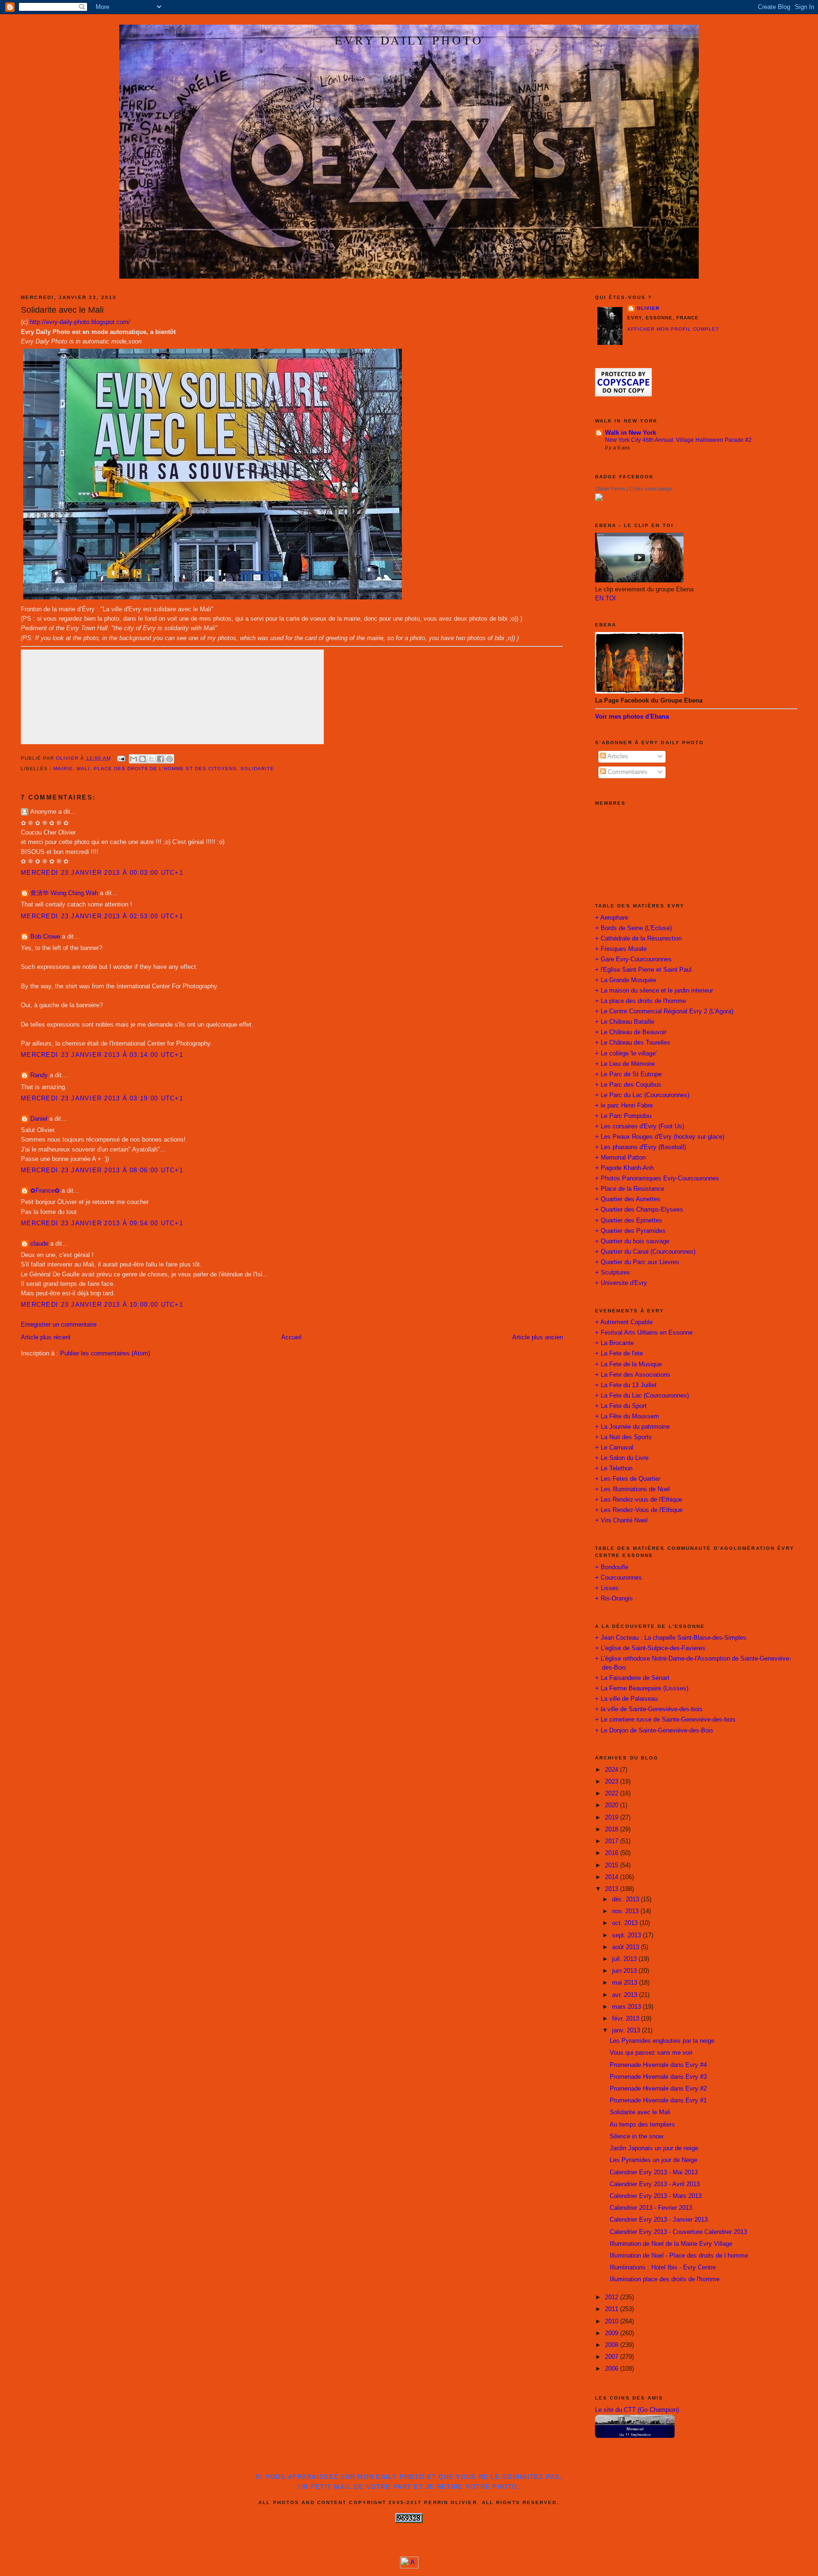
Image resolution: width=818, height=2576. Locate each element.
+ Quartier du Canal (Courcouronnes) (645, 1252)
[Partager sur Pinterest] (169, 759)
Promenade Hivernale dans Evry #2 (658, 2089)
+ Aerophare (612, 918)
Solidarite (257, 769)
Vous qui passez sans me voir (651, 2053)
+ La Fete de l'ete (619, 1354)
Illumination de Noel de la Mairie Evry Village (671, 2244)
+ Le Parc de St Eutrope (628, 1074)
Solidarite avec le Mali (640, 2112)
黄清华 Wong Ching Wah (64, 893)
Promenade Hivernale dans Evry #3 (658, 2077)
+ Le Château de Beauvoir (631, 1032)
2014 (613, 1877)
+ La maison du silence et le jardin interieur (654, 991)
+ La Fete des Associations (633, 1375)
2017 (613, 1841)
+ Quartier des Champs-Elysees (639, 1210)
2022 (613, 1794)
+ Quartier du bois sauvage (632, 1241)
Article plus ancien (538, 1337)
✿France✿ (46, 1191)
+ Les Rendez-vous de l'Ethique (639, 1500)
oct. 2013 (626, 1923)
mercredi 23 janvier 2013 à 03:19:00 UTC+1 (102, 1099)
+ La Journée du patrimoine (632, 1427)
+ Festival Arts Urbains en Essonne (644, 1333)
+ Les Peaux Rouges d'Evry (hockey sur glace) (660, 1137)
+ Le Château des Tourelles (633, 1043)
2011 (613, 2309)
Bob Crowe (45, 937)
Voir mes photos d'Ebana (632, 717)
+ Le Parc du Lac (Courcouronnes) (642, 1095)
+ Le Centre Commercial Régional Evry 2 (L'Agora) (664, 1011)
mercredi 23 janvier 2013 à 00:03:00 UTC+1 (102, 873)
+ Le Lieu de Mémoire (625, 1064)
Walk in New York (631, 433)
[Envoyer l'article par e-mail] (121, 758)
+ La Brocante (614, 1343)
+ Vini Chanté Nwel (621, 1521)
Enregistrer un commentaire (59, 1325)
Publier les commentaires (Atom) (105, 1354)
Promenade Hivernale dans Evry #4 (658, 2065)
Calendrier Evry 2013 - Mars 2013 (656, 2196)
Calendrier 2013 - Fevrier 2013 (651, 2208)
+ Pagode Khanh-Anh (624, 1168)
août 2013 (627, 1947)
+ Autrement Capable (624, 1322)
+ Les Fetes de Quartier (628, 1479)
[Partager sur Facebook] (160, 759)
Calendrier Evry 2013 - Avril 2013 (655, 2184)
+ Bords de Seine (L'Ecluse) (633, 928)
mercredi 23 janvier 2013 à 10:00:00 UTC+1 (102, 1305)
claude (39, 1244)
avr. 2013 (626, 1995)
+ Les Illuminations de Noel (632, 1489)
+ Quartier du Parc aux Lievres (637, 1262)
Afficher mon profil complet (673, 329)
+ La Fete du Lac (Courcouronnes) (642, 1396)
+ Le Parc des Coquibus (628, 1085)
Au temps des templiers (642, 2125)
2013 (613, 1889)
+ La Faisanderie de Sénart (632, 1678)
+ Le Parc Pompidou (623, 1116)
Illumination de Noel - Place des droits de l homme (679, 2256)
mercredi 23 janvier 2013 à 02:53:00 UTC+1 (102, 916)
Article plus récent (46, 1337)
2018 (613, 1829)
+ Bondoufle (612, 1567)
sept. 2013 (627, 1935)
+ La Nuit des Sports (623, 1437)
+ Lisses (607, 1588)
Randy (39, 1075)
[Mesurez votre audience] (409, 2567)
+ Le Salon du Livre (622, 1458)
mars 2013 (627, 2007)
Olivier (648, 308)
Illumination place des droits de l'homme (665, 2279)
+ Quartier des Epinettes (629, 1221)
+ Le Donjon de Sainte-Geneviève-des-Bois (654, 1731)
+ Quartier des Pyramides (630, 1231)
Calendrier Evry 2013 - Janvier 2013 (659, 2220)
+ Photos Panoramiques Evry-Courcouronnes (657, 1178)
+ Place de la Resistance (630, 1189)
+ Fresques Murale (621, 949)
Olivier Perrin (610, 489)
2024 (613, 1770)
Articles (617, 756)
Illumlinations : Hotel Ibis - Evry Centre (663, 2268)
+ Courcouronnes (618, 1578)
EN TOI (605, 598)
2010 (613, 2321)
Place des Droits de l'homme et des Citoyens (165, 769)
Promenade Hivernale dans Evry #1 (658, 2101)
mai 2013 (626, 1983)
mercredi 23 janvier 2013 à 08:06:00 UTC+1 (102, 1170)
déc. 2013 (627, 1899)
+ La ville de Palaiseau (626, 1699)
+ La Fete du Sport (621, 1406)
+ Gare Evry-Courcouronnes (633, 959)
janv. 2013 (627, 2031)
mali (83, 769)
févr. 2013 (627, 2019)
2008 (613, 2345)
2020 (613, 1805)
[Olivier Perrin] (599, 499)
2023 (613, 1782)
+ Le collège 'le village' (626, 1054)
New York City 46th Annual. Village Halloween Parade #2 (678, 440)
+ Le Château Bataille (625, 1022)
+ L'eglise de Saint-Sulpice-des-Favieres (650, 1648)
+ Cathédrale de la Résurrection (638, 939)
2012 (613, 2297)
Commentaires (627, 772)
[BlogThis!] (142, 759)
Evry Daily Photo (409, 40)
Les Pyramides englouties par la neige (662, 2041)
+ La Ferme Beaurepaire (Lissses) (642, 1688)
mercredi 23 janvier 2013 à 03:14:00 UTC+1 (102, 1055)
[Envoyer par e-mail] (133, 759)
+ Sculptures (613, 1273)
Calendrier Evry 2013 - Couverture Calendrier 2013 (678, 2232)
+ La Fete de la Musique (628, 1364)
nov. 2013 (626, 1911)
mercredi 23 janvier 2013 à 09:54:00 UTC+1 (102, 1223)
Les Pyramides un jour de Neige (654, 2160)
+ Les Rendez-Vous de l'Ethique (639, 1510)
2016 (613, 1853)
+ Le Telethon (614, 1468)
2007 (613, 2357)
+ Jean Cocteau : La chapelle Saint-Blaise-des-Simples (671, 1638)
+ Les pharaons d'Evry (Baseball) (640, 1147)
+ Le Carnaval (614, 1448)
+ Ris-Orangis (614, 1599)
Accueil (291, 1337)
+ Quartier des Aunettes (628, 1199)
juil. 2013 (625, 1959)
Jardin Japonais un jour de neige (654, 2148)
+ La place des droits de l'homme (640, 1001)
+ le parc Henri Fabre (624, 1106)
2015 (613, 1865)
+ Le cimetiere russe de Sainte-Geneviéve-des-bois (665, 1720)
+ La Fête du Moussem (627, 1416)
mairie (63, 769)
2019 (613, 1818)
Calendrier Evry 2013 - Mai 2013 (654, 2172)
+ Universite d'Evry (621, 1283)
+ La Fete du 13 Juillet (626, 1385)
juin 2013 (625, 1971)
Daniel (39, 1119)
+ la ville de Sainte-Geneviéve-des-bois (649, 1709)
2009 (613, 2333)
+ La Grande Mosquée (626, 980)
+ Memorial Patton (620, 1158)
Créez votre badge (651, 489)
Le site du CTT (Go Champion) (637, 2410)
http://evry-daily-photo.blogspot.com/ (80, 322)
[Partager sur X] (151, 759)
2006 (613, 2369)
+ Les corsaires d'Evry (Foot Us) (640, 1126)
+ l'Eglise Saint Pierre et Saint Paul (643, 970)
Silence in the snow (636, 2136)
